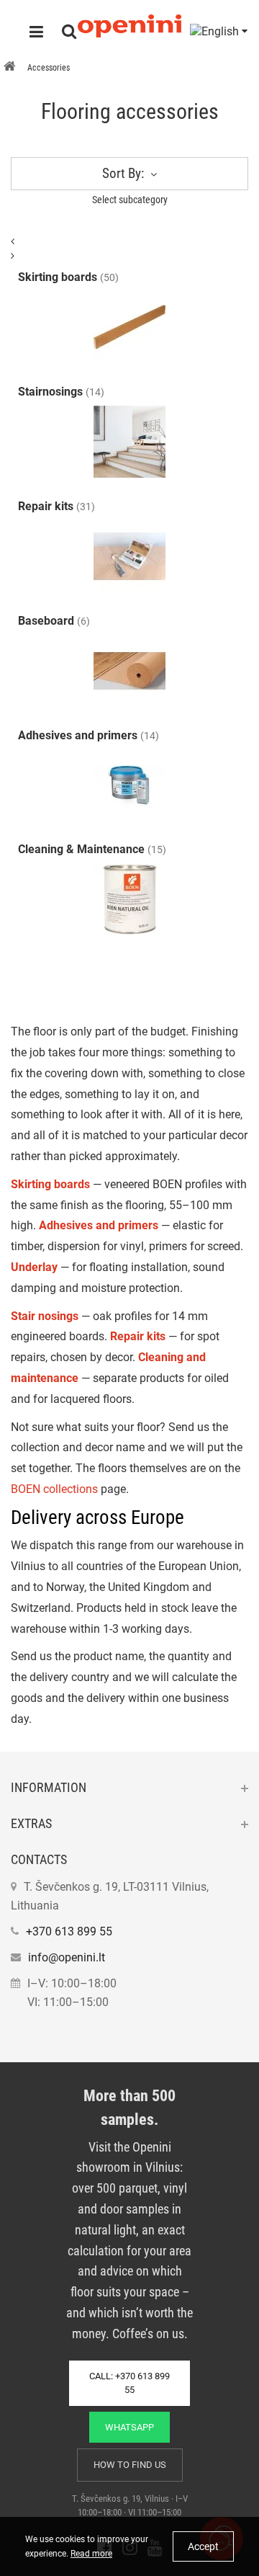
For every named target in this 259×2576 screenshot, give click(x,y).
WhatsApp (129, 2427)
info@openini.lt (67, 1957)
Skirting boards (50, 1184)
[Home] (10, 68)
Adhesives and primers (99, 1225)
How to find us (130, 2465)
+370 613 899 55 (69, 1931)
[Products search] (69, 33)
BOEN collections (54, 1489)
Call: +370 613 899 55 (129, 2383)
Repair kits (138, 1336)
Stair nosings (45, 1316)
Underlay (34, 1267)
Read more (91, 2554)
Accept (203, 2546)
